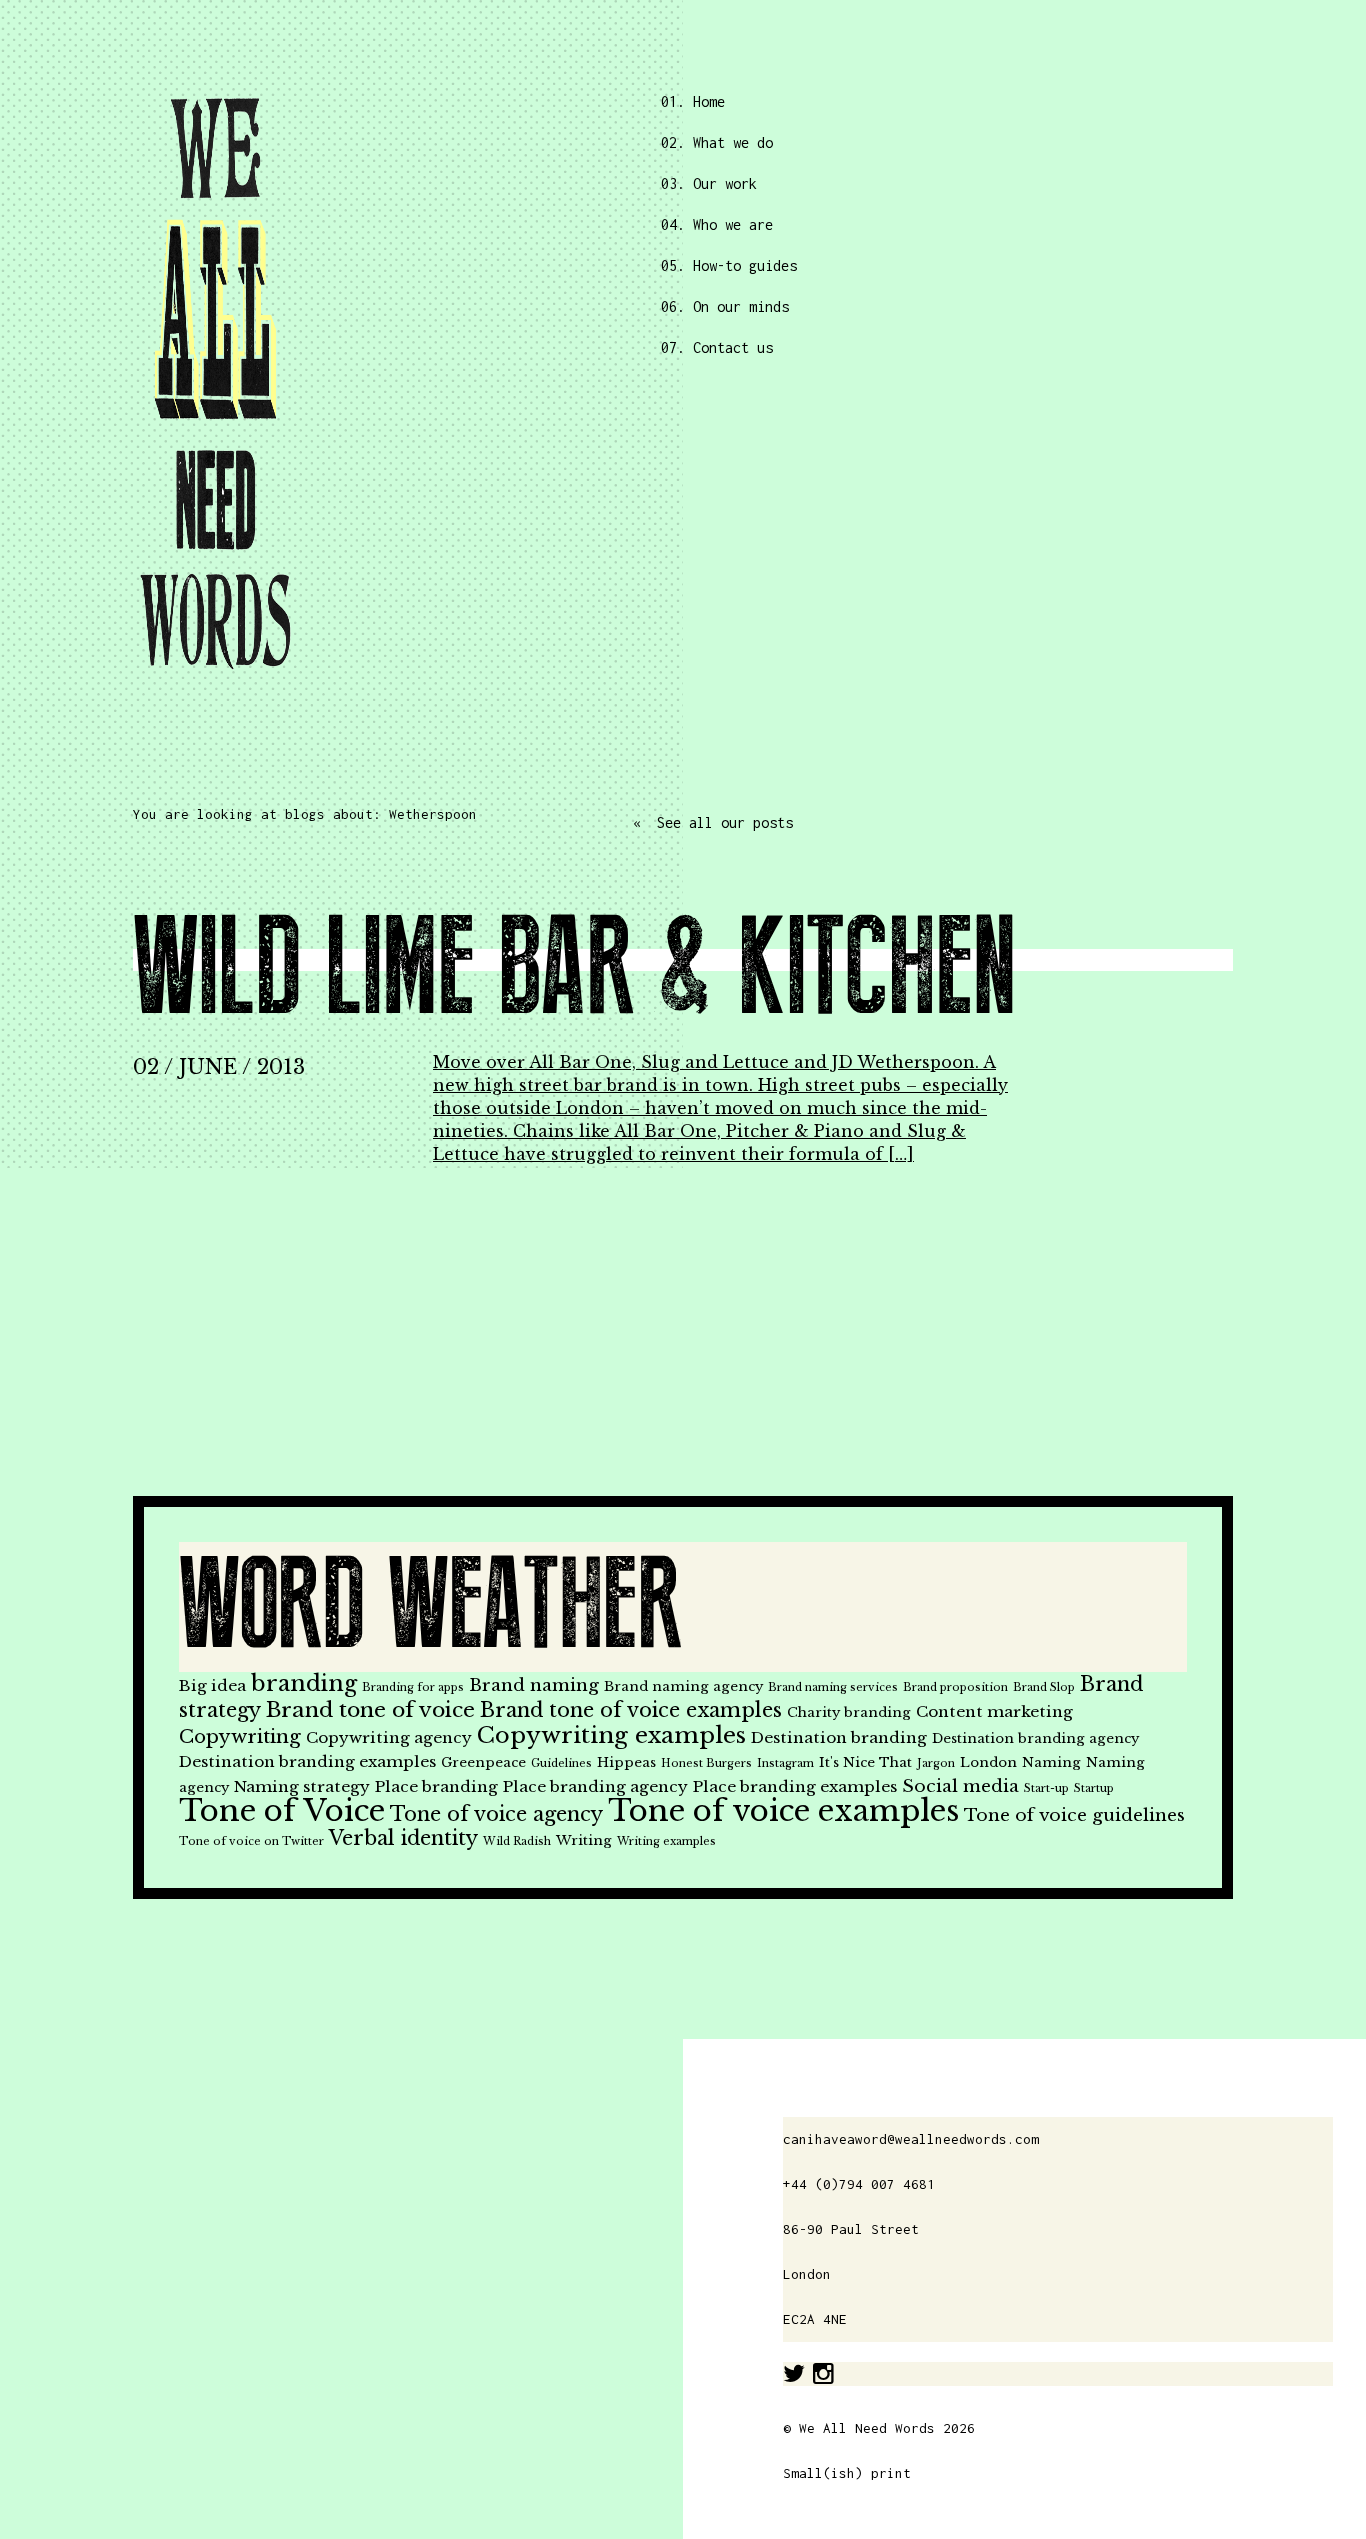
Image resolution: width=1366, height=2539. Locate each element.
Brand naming (534, 1685)
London (988, 1762)
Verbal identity (403, 1838)
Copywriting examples (611, 1735)
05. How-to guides (729, 265)
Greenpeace (483, 1762)
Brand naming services (833, 1687)
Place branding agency (595, 1786)
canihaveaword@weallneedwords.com (911, 2139)
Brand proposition (955, 1687)
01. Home (693, 101)
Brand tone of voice (370, 1710)
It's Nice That (865, 1762)
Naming (1051, 1762)
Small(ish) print (847, 2473)
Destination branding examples (307, 1761)
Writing (584, 1840)
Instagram (785, 1763)
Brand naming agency (683, 1686)
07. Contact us (717, 347)
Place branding (436, 1786)
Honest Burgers (706, 1763)
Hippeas (626, 1762)
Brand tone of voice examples (631, 1710)
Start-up (1046, 1788)
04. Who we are (717, 224)
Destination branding (839, 1737)
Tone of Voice (282, 1811)
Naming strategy (302, 1786)
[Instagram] (823, 2374)
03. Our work (709, 183)
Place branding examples (795, 1786)
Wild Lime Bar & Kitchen (574, 970)
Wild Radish (517, 1841)
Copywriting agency (389, 1737)
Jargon (936, 1763)
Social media (960, 1786)
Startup (1094, 1788)
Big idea (212, 1685)
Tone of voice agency (496, 1814)
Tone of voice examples (783, 1811)
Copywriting (240, 1736)
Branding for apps (413, 1687)
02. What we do (717, 142)
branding (304, 1683)
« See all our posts (713, 822)
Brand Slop (1044, 1687)
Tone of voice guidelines (1074, 1815)
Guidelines (561, 1763)
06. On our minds (725, 306)
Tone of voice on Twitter (251, 1841)
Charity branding (849, 1712)
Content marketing (994, 1711)
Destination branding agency (1035, 1738)
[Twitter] (794, 2374)
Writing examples (666, 1841)
